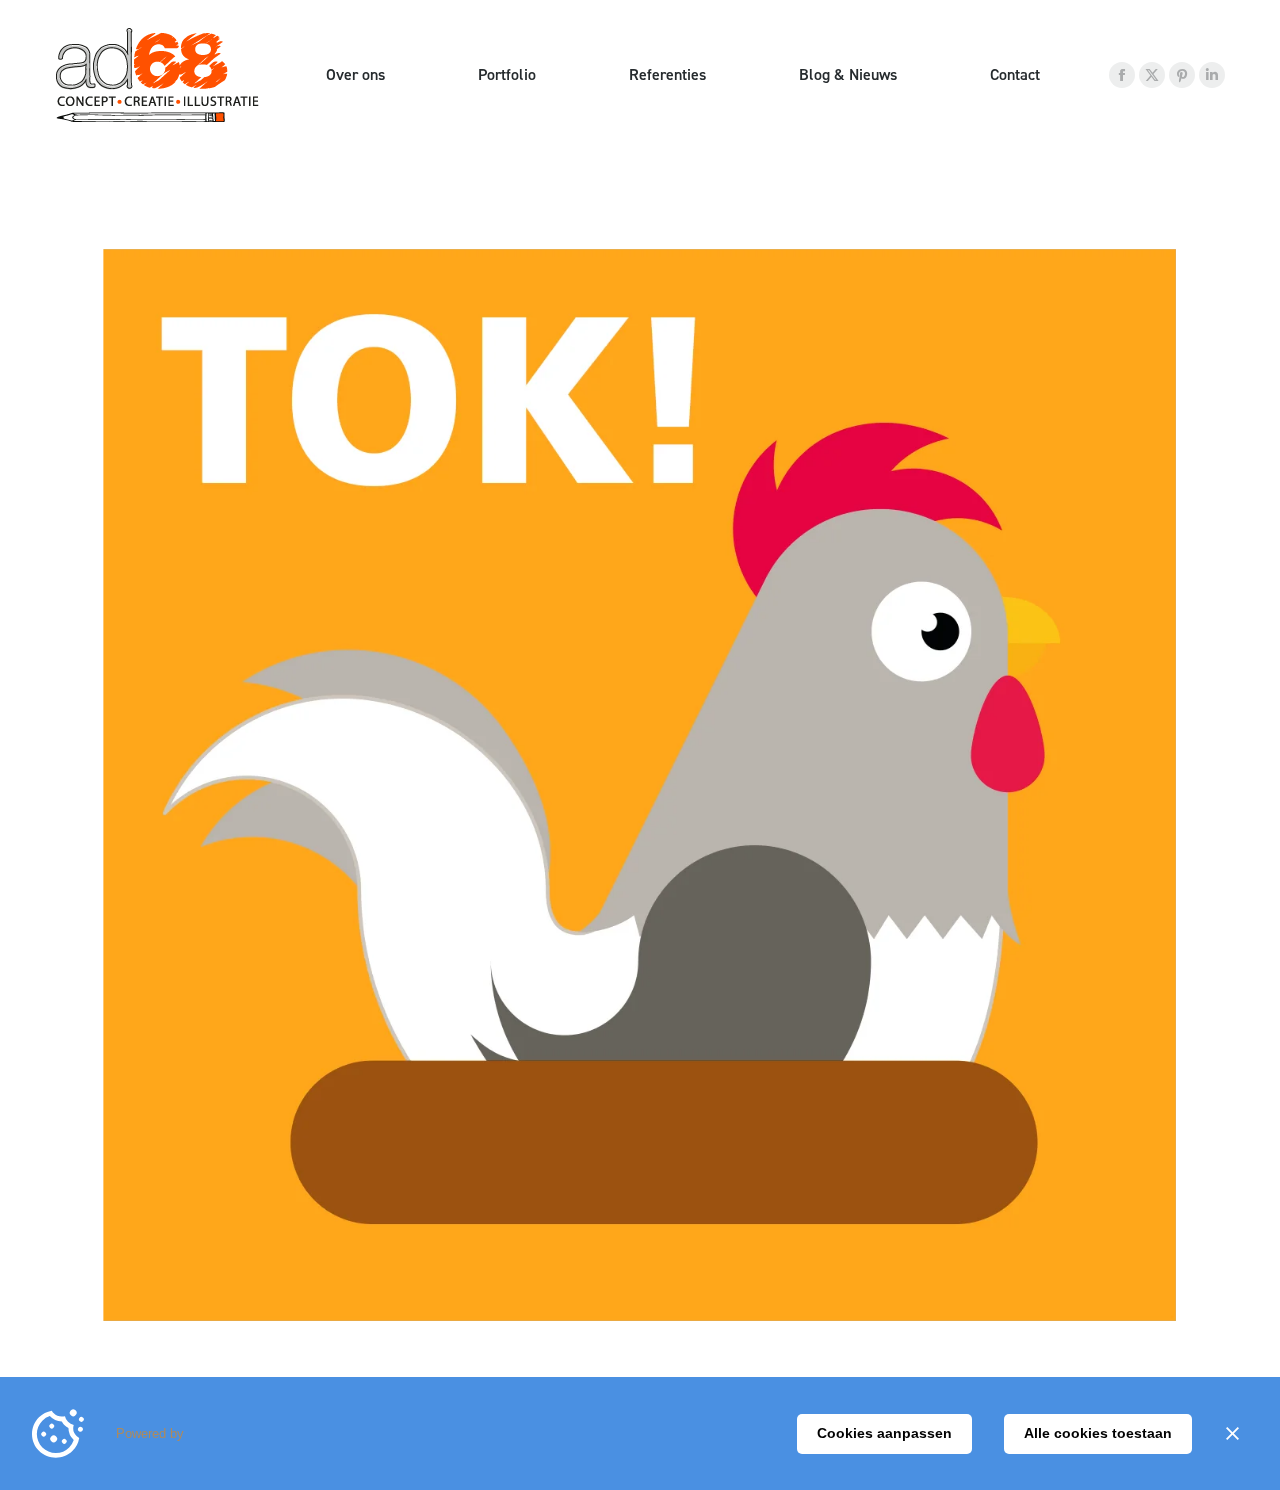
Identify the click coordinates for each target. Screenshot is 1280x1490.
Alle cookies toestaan (1098, 1433)
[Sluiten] (1232, 1434)
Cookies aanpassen (884, 1433)
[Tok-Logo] (640, 785)
